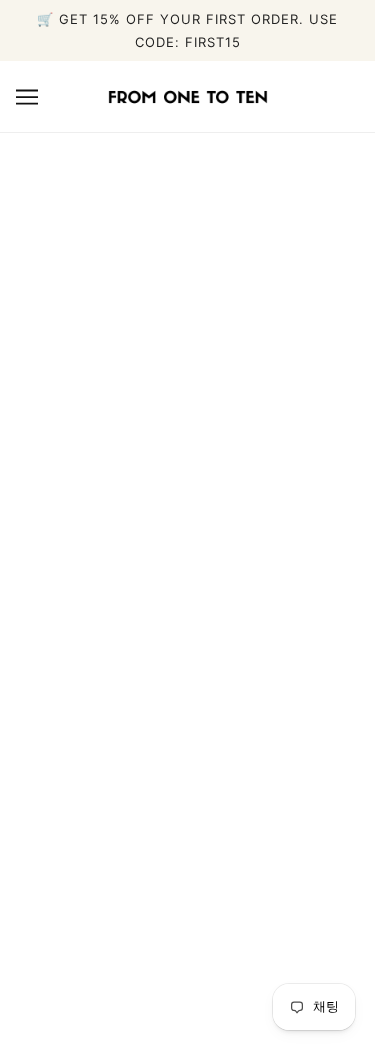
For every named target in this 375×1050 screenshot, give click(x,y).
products (231, 419)
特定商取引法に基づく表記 (188, 955)
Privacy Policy (187, 894)
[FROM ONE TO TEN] (188, 95)
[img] (188, 728)
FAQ (188, 833)
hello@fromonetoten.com (188, 677)
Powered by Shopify (187, 1006)
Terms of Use (187, 924)
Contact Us (188, 863)
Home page (213, 396)
